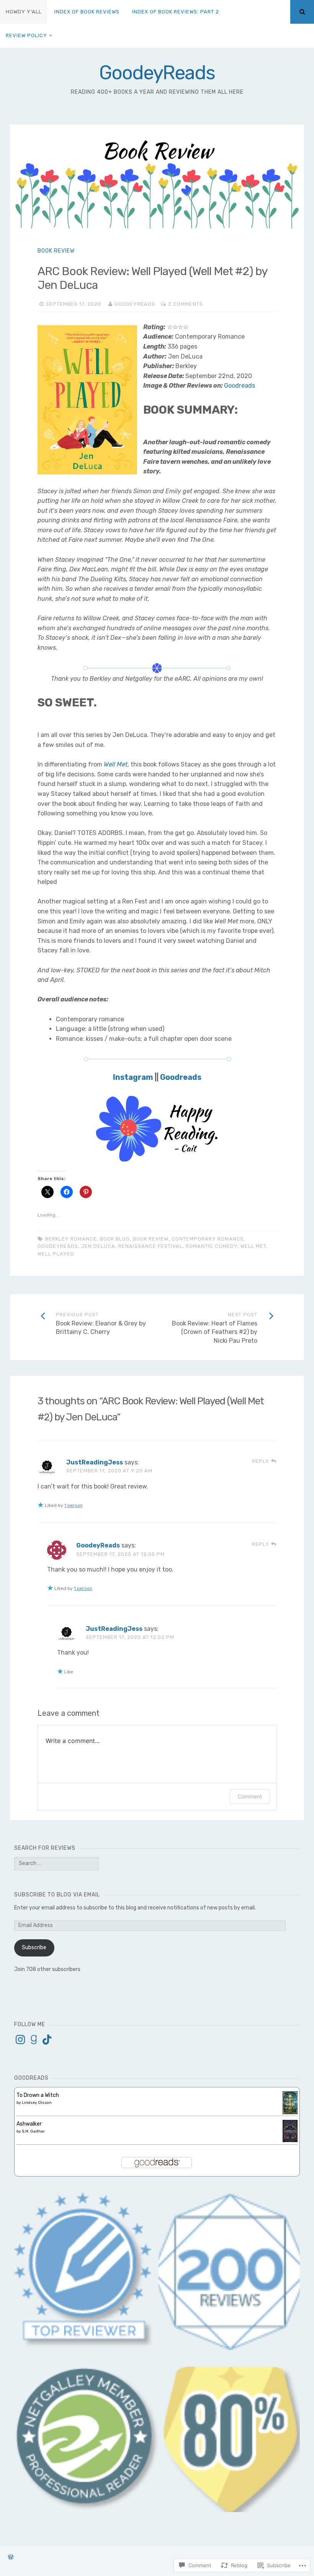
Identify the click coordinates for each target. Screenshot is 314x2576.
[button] (87, 2439)
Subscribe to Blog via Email (57, 1895)
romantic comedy (212, 1246)
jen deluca (98, 1246)
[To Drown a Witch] (290, 2112)
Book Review (56, 251)
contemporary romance (208, 1239)
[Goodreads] (34, 2040)
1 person (74, 1505)
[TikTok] (47, 2040)
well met (253, 1246)
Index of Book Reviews (87, 12)
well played (56, 1254)
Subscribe (34, 1947)
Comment (250, 1796)
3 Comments (186, 304)
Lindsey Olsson (37, 2103)
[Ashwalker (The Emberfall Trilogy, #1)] (290, 2140)
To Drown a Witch (38, 2095)
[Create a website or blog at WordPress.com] (11, 2557)
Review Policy (26, 35)
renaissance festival (150, 1246)
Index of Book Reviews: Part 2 (176, 12)
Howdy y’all (24, 12)
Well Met (116, 764)
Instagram (133, 1077)
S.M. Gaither (33, 2131)
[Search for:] (56, 1863)
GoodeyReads (157, 73)
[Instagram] (20, 2040)
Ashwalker (29, 2124)
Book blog (115, 1239)
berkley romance (71, 1239)
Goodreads (240, 386)
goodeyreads (58, 1246)
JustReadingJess (95, 1462)
